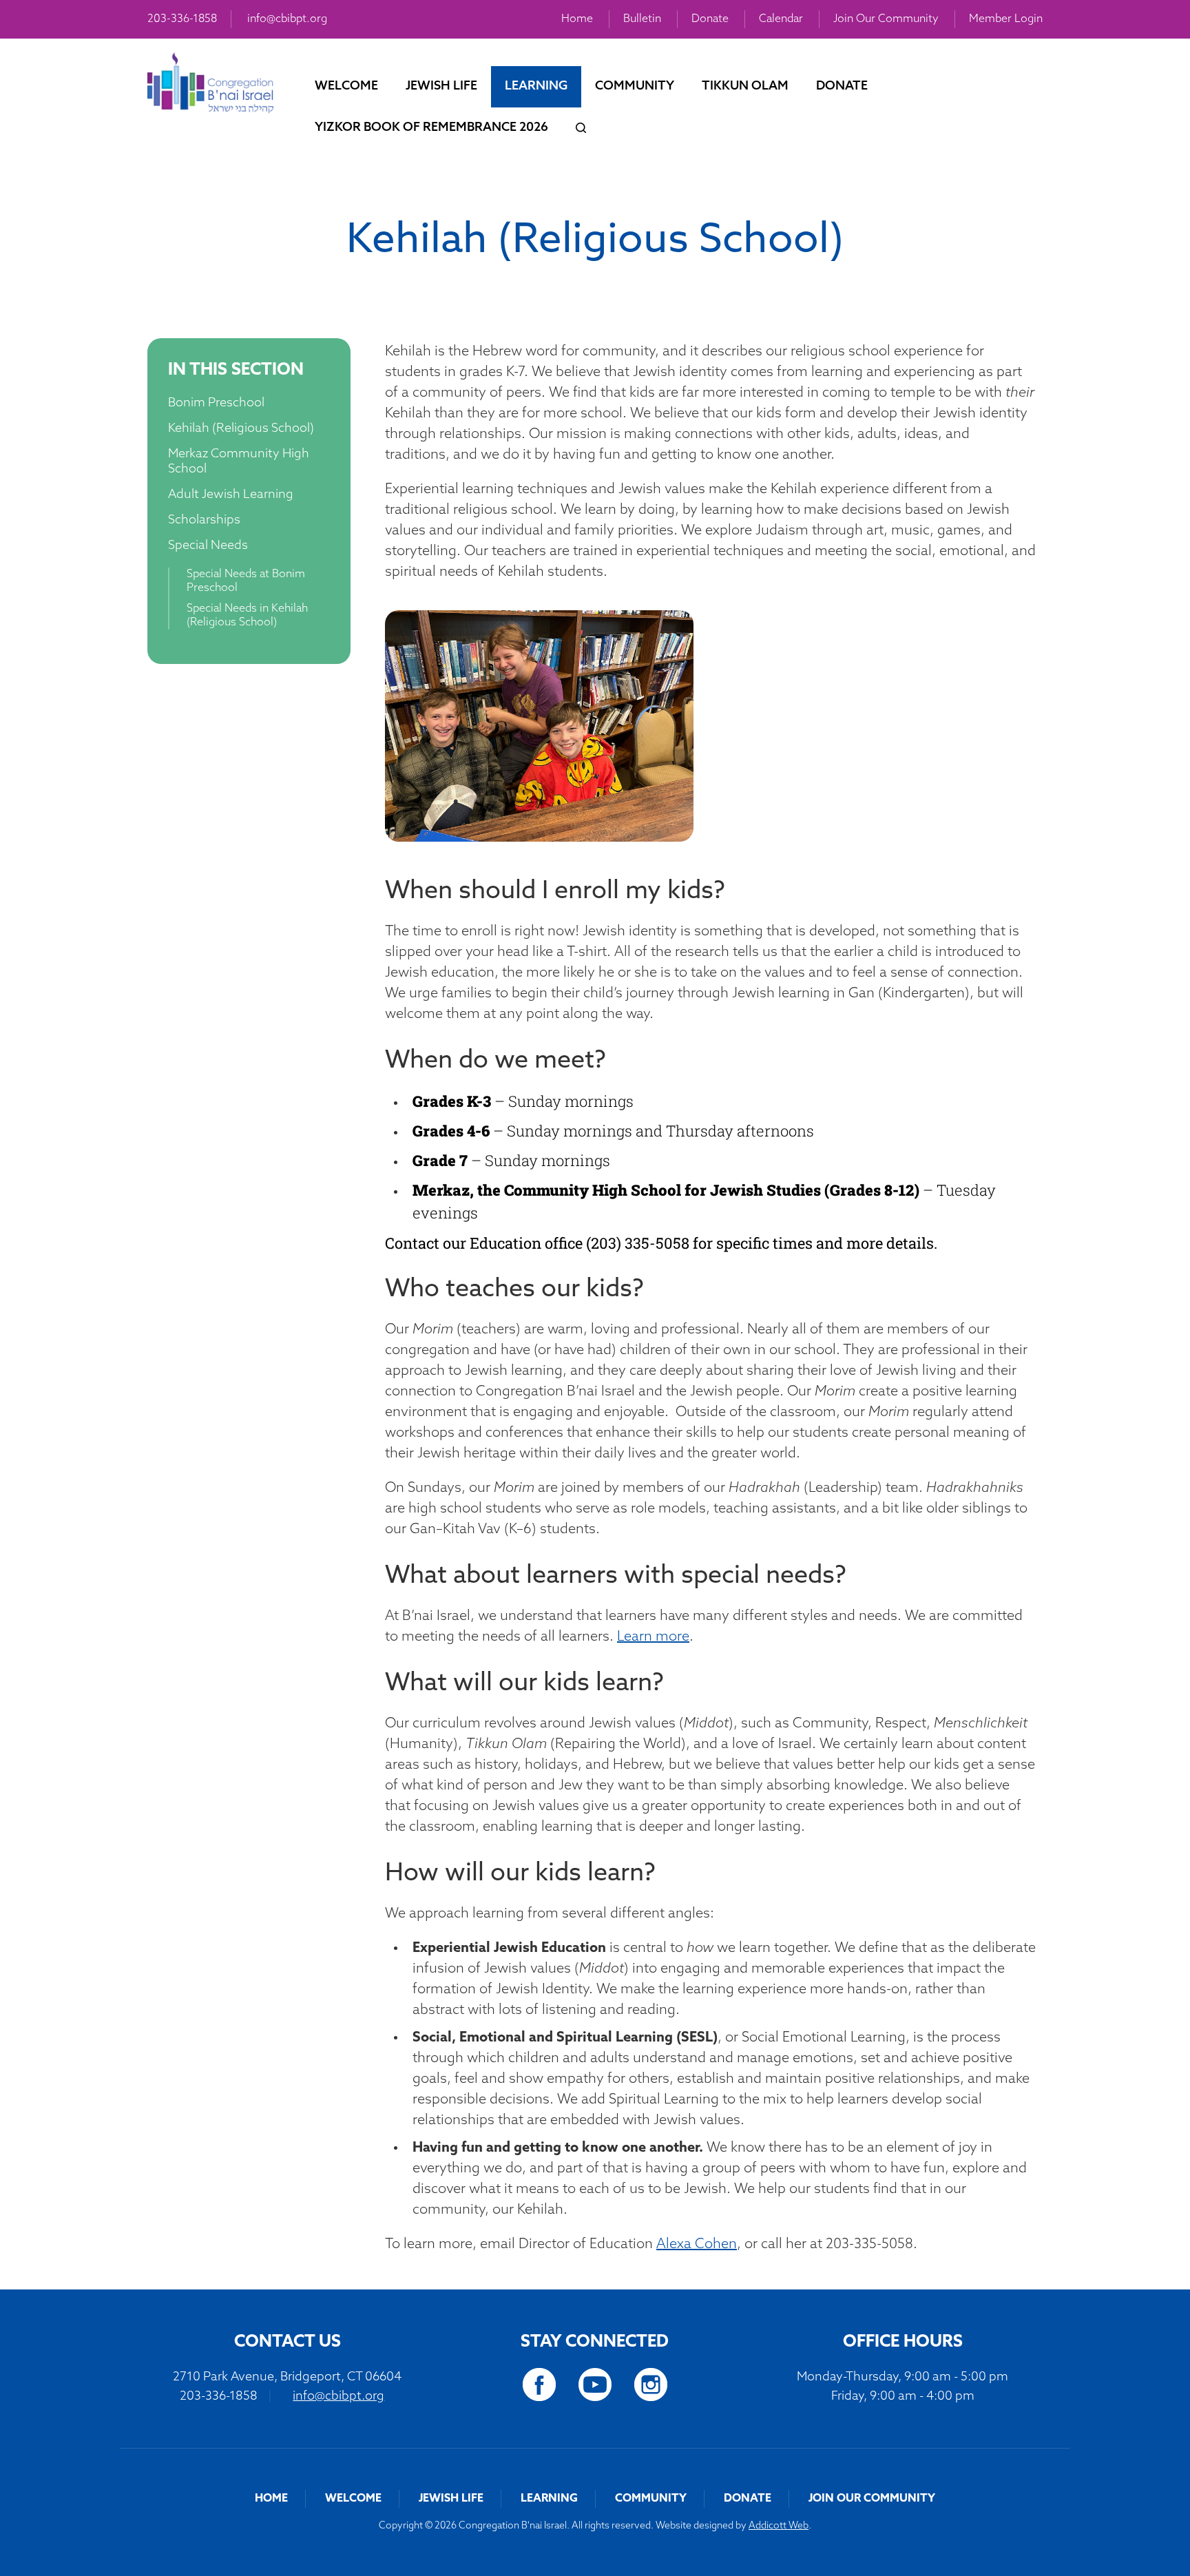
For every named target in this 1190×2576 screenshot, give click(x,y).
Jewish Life (441, 87)
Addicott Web (779, 2526)
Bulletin (642, 19)
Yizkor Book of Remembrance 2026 (431, 128)
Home (577, 19)
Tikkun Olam (745, 87)
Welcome (346, 87)
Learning (536, 87)
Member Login (1006, 19)
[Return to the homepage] (210, 83)
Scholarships (204, 521)
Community (635, 87)
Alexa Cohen (697, 2245)
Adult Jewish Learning (231, 495)
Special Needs (208, 546)
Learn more (653, 1637)
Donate (710, 19)
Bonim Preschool (216, 404)
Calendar (781, 19)
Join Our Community (886, 19)
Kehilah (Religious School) (241, 429)
